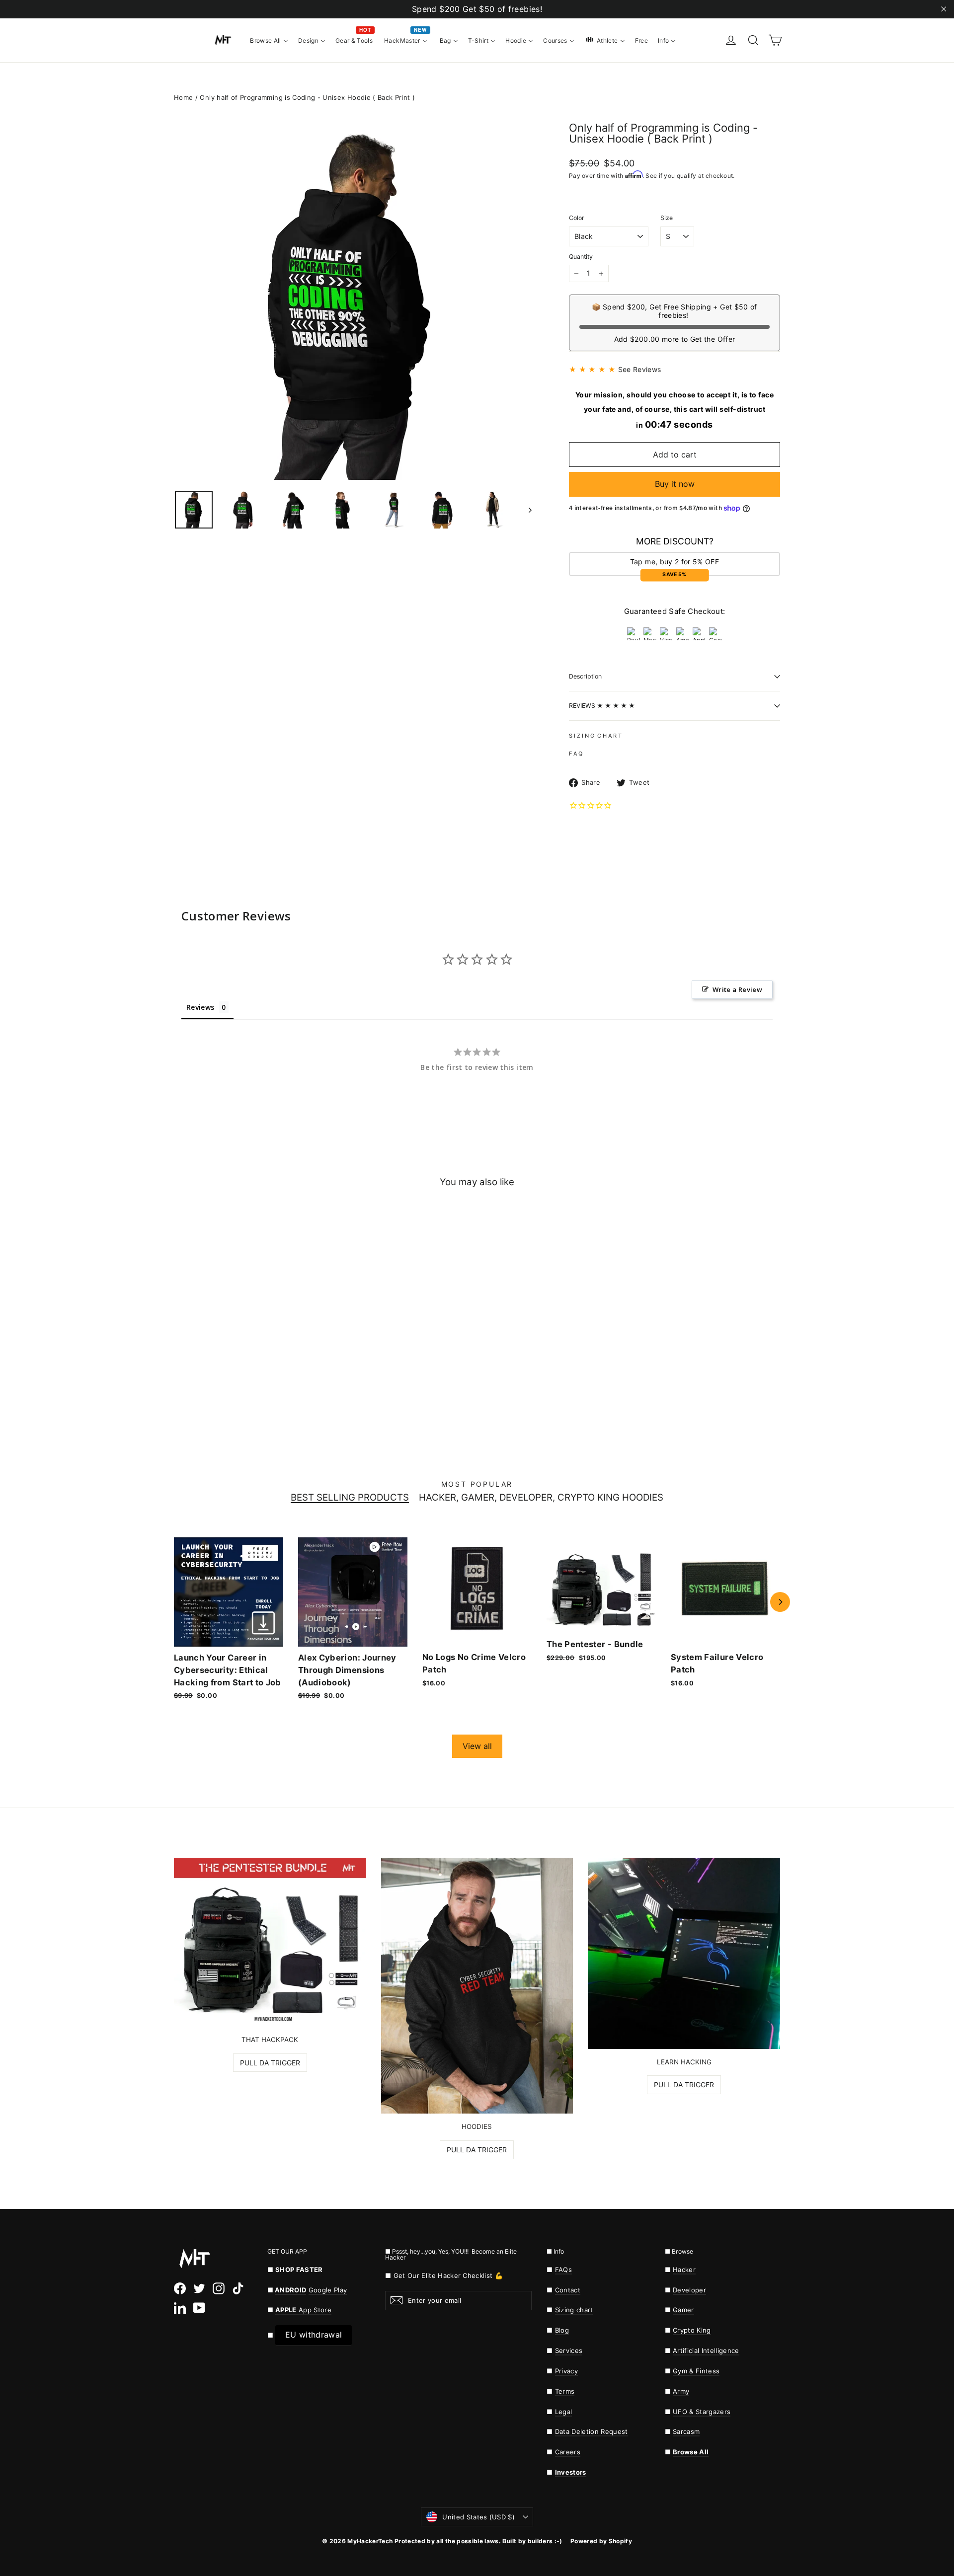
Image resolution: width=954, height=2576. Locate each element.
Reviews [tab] (200, 1007)
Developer (689, 2290)
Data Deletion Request (592, 2431)
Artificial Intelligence (706, 2350)
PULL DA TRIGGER (270, 2063)
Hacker (684, 2270)
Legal (564, 2412)
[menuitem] (269, 40)
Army (681, 2391)
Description (585, 676)
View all (477, 1746)
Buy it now (675, 484)
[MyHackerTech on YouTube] (199, 2308)
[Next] (780, 1602)
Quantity (581, 257)
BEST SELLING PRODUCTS (350, 1498)
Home (183, 97)
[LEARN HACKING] (684, 1953)
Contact (568, 2290)
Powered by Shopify (601, 2541)
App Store (303, 2310)
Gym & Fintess (696, 2371)
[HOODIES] (477, 1986)
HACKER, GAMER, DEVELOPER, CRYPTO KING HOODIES (541, 1498)
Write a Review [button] (737, 989)
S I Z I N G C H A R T (595, 736)
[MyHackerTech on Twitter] (199, 2288)
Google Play (328, 2290)
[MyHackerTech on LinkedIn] (180, 2308)
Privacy (566, 2371)
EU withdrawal (314, 2335)
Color (577, 218)
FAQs (563, 2270)
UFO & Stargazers (702, 2412)
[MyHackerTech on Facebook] (180, 2288)
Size (667, 218)
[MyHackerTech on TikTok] (238, 2288)
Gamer (683, 2310)
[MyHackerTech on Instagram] (219, 2288)
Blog (562, 2330)
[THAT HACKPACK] (270, 1942)
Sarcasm (686, 2431)
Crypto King (692, 2330)
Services (569, 2350)
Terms (565, 2391)
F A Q (576, 754)
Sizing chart (574, 2310)
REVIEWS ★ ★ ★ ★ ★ (602, 706)
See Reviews (640, 369)
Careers (568, 2452)
